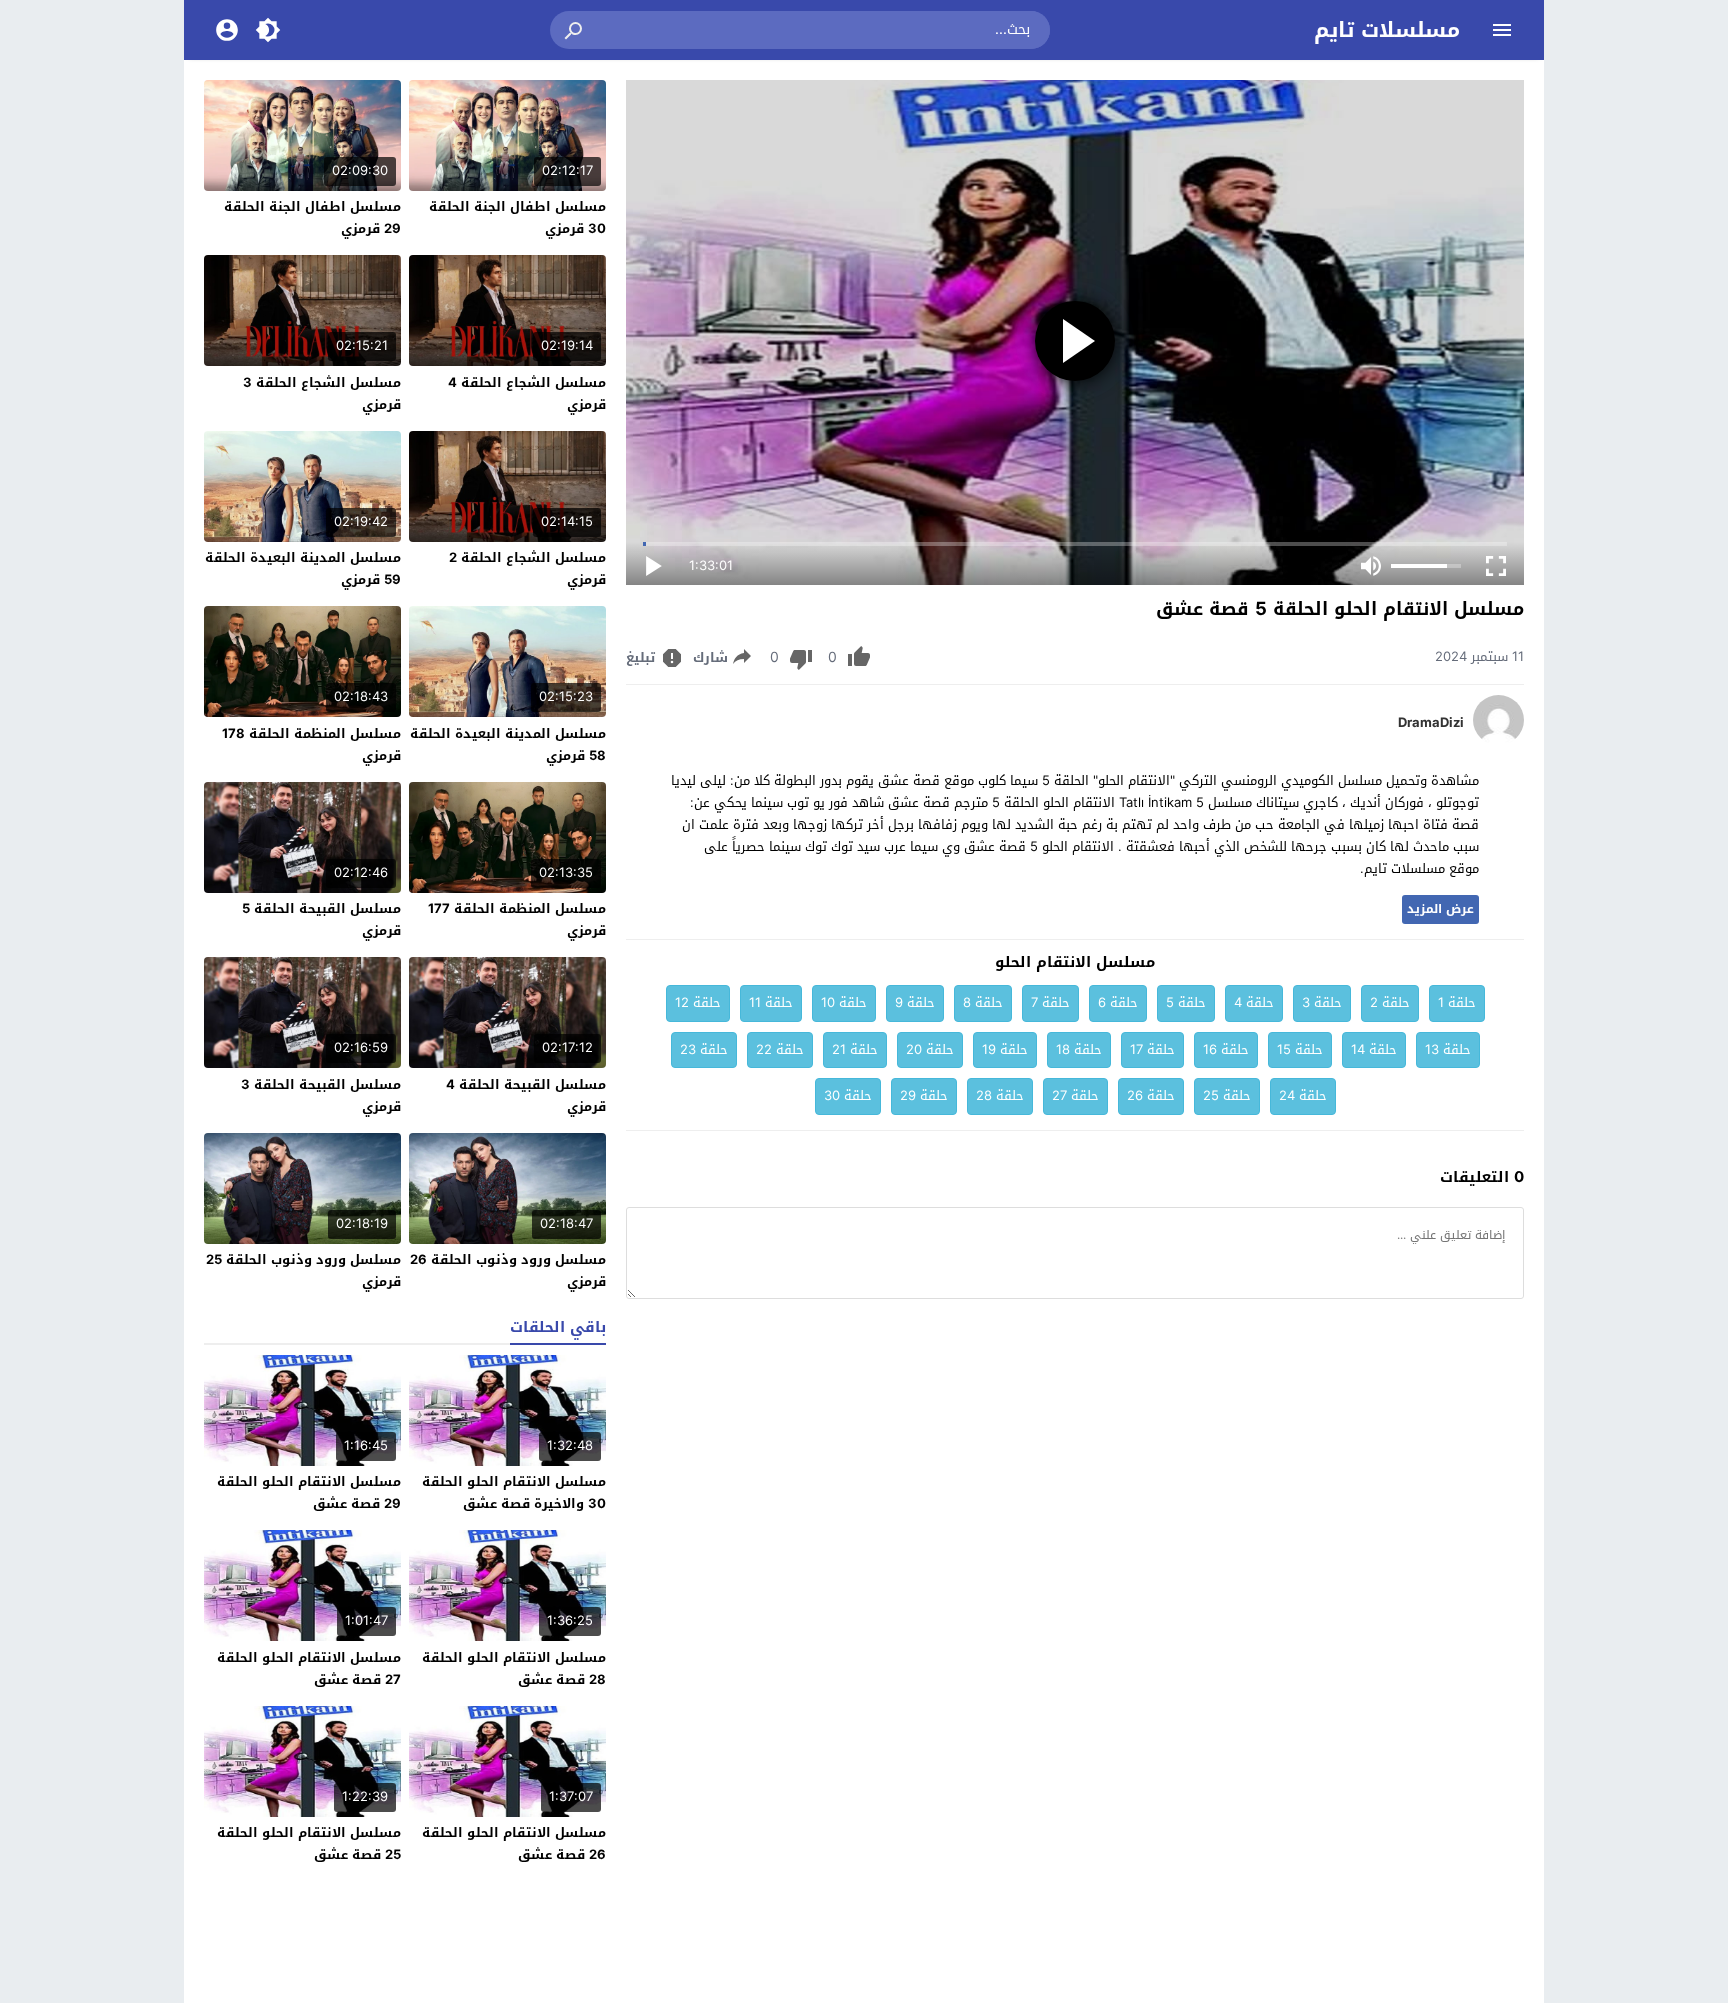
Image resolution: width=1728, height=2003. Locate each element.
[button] (575, 30)
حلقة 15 (1300, 1049)
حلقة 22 (780, 1049)
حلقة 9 (915, 1002)
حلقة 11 (771, 1002)
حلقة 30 (848, 1095)
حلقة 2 (1390, 1002)
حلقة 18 (1079, 1049)
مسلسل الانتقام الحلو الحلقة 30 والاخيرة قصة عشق (514, 1492)
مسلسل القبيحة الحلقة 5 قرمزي (321, 919)
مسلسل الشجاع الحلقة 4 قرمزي (527, 393)
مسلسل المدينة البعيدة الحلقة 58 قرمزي (508, 744)
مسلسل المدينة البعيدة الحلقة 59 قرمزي (303, 568)
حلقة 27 (1075, 1095)
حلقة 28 (1000, 1095)
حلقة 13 (1448, 1049)
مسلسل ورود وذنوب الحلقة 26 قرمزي (508, 1270)
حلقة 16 (1226, 1049)
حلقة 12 (698, 1002)
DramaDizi (1431, 723)
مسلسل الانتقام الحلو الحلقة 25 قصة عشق (309, 1843)
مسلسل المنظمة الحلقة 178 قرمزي (311, 744)
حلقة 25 (1227, 1095)
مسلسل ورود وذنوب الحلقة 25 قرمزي (303, 1270)
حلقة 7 (1050, 1002)
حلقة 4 (1254, 1002)
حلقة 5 (1186, 1002)
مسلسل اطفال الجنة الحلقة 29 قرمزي (312, 217)
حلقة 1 (1457, 1002)
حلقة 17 (1152, 1049)
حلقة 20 (930, 1049)
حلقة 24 (1303, 1095)
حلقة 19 (1005, 1049)
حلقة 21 (855, 1049)
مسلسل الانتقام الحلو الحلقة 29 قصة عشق (309, 1492)
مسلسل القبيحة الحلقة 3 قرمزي (321, 1095)
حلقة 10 (844, 1002)
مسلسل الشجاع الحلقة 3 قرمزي (322, 393)
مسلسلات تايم (1387, 30)
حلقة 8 (983, 1002)
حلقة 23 (704, 1049)
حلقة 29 (924, 1095)
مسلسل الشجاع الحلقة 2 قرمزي (527, 568)
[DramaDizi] (1498, 740)
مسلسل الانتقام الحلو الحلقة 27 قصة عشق (309, 1668)
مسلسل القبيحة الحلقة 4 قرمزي (526, 1095)
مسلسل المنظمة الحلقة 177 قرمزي (517, 919)
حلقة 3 (1322, 1002)
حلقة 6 (1118, 1002)
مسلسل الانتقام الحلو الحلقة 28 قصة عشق (514, 1668)
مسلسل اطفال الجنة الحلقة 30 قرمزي (517, 217)
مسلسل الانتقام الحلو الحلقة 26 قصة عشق (514, 1843)
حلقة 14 (1374, 1049)
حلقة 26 (1151, 1095)
